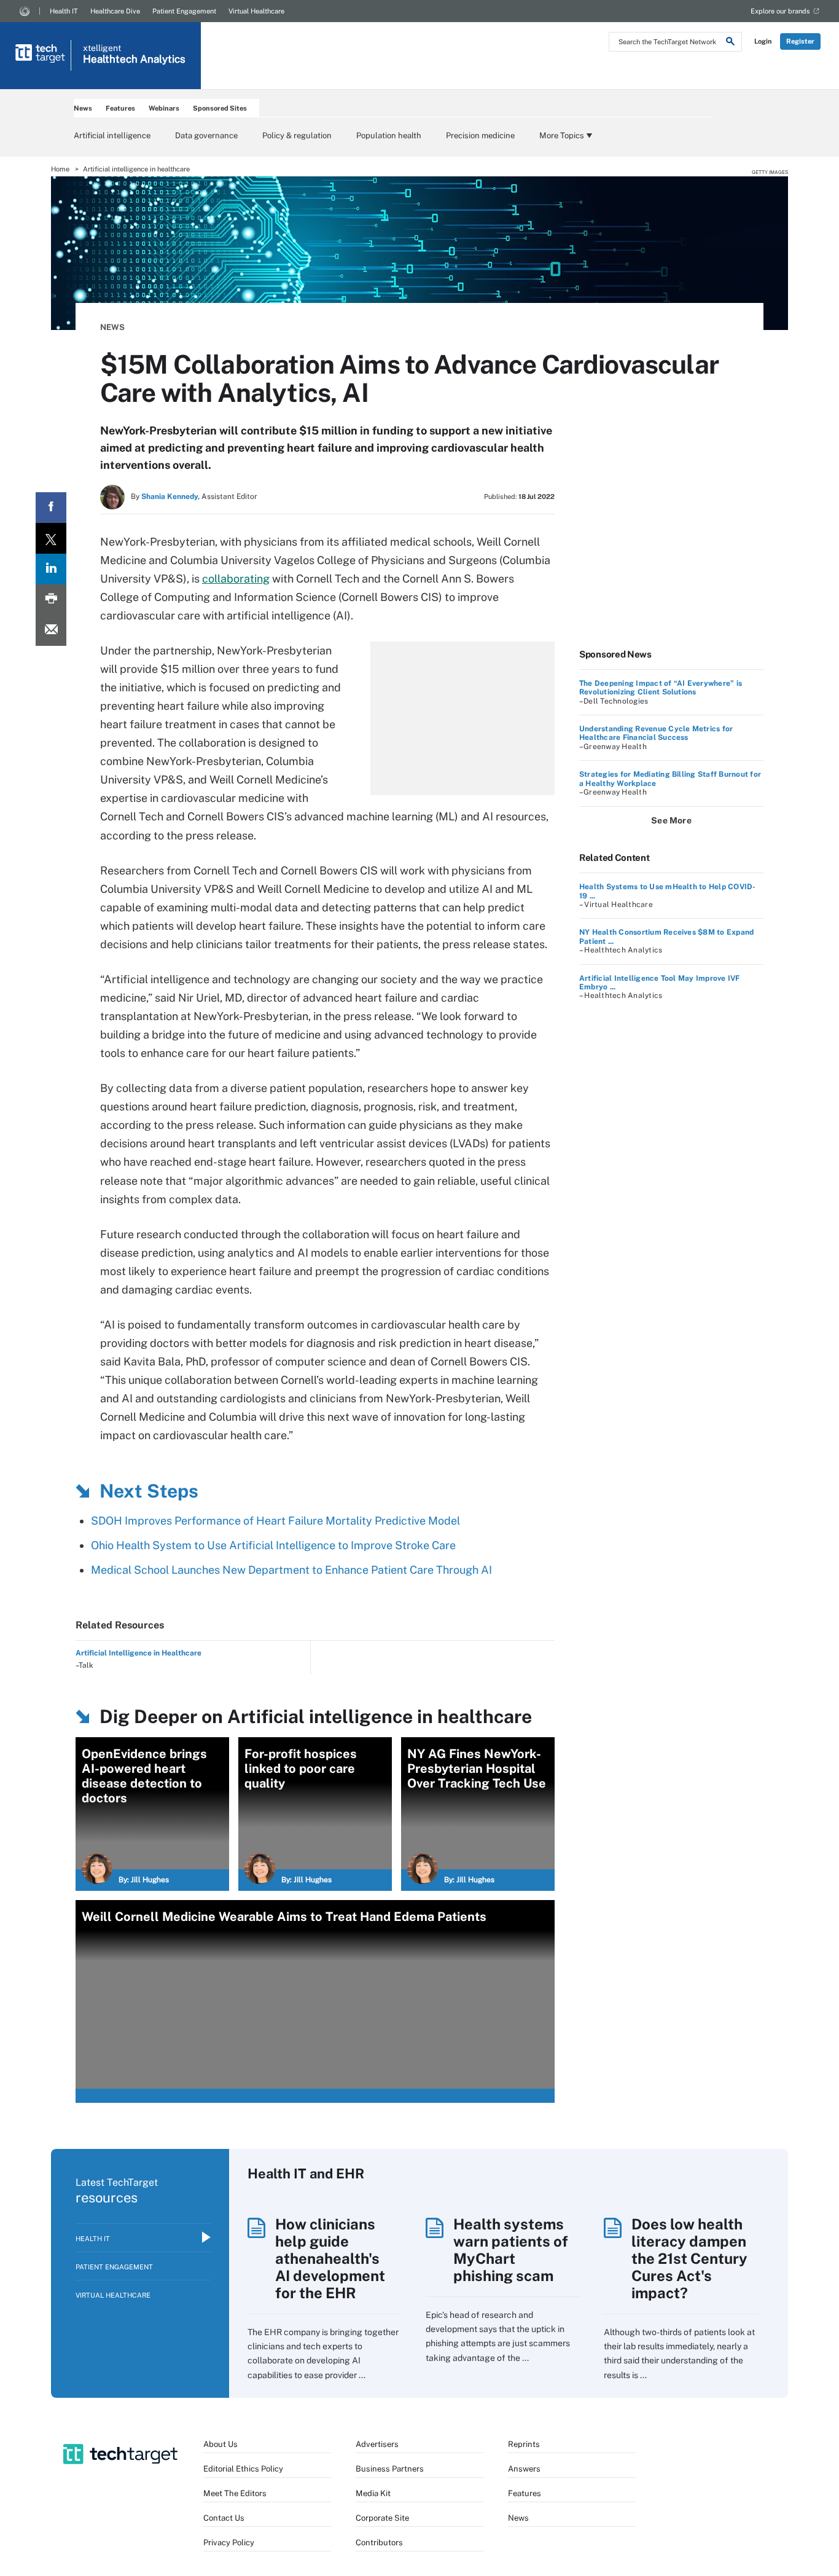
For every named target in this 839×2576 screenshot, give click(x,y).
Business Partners (390, 2469)
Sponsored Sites (220, 108)
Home (60, 169)
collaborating (236, 579)
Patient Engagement (184, 11)
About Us (220, 2444)
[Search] (730, 43)
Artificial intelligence (112, 135)
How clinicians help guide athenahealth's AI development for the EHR (330, 2258)
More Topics (562, 135)
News (83, 108)
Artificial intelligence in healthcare (136, 169)
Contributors (379, 2543)
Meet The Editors (235, 2493)
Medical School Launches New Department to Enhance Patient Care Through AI (291, 1570)
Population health (389, 135)
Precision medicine (480, 135)
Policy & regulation (297, 135)
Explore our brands (780, 11)
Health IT (64, 11)
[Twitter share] (51, 538)
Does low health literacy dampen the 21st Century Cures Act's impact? (689, 2258)
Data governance (206, 135)
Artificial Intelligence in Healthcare (139, 1653)
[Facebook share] (51, 508)
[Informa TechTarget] (25, 11)
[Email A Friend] (51, 630)
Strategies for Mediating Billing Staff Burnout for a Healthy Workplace (670, 779)
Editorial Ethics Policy (243, 2469)
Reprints (524, 2444)
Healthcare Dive (115, 11)
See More (671, 820)
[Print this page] (51, 600)
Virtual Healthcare (256, 11)
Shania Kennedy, (170, 497)
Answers (524, 2469)
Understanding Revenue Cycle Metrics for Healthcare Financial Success (656, 733)
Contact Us (224, 2518)
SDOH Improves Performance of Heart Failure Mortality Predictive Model (275, 1521)
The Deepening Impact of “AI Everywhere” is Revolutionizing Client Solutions (661, 688)
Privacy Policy (229, 2543)
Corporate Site (382, 2518)
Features (120, 108)
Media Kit (373, 2493)
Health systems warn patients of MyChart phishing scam (511, 2250)
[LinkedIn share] (51, 569)
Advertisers (377, 2444)
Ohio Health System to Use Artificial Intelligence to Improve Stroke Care (273, 1545)
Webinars (164, 108)
